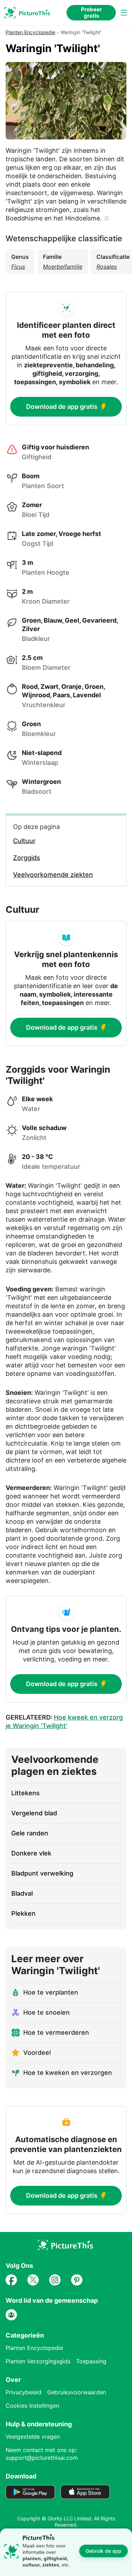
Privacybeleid (24, 2392)
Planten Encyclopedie (30, 32)
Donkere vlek (31, 1853)
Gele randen (30, 1833)
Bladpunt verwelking (42, 1873)
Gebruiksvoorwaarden (77, 2392)
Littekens (26, 1793)
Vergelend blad (34, 1813)
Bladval (22, 1893)
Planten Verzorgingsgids (38, 2361)
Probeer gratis (91, 13)
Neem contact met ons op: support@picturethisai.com (42, 2454)
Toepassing (91, 2361)
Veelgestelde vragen (33, 2437)
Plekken (23, 1913)
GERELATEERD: (64, 1722)
